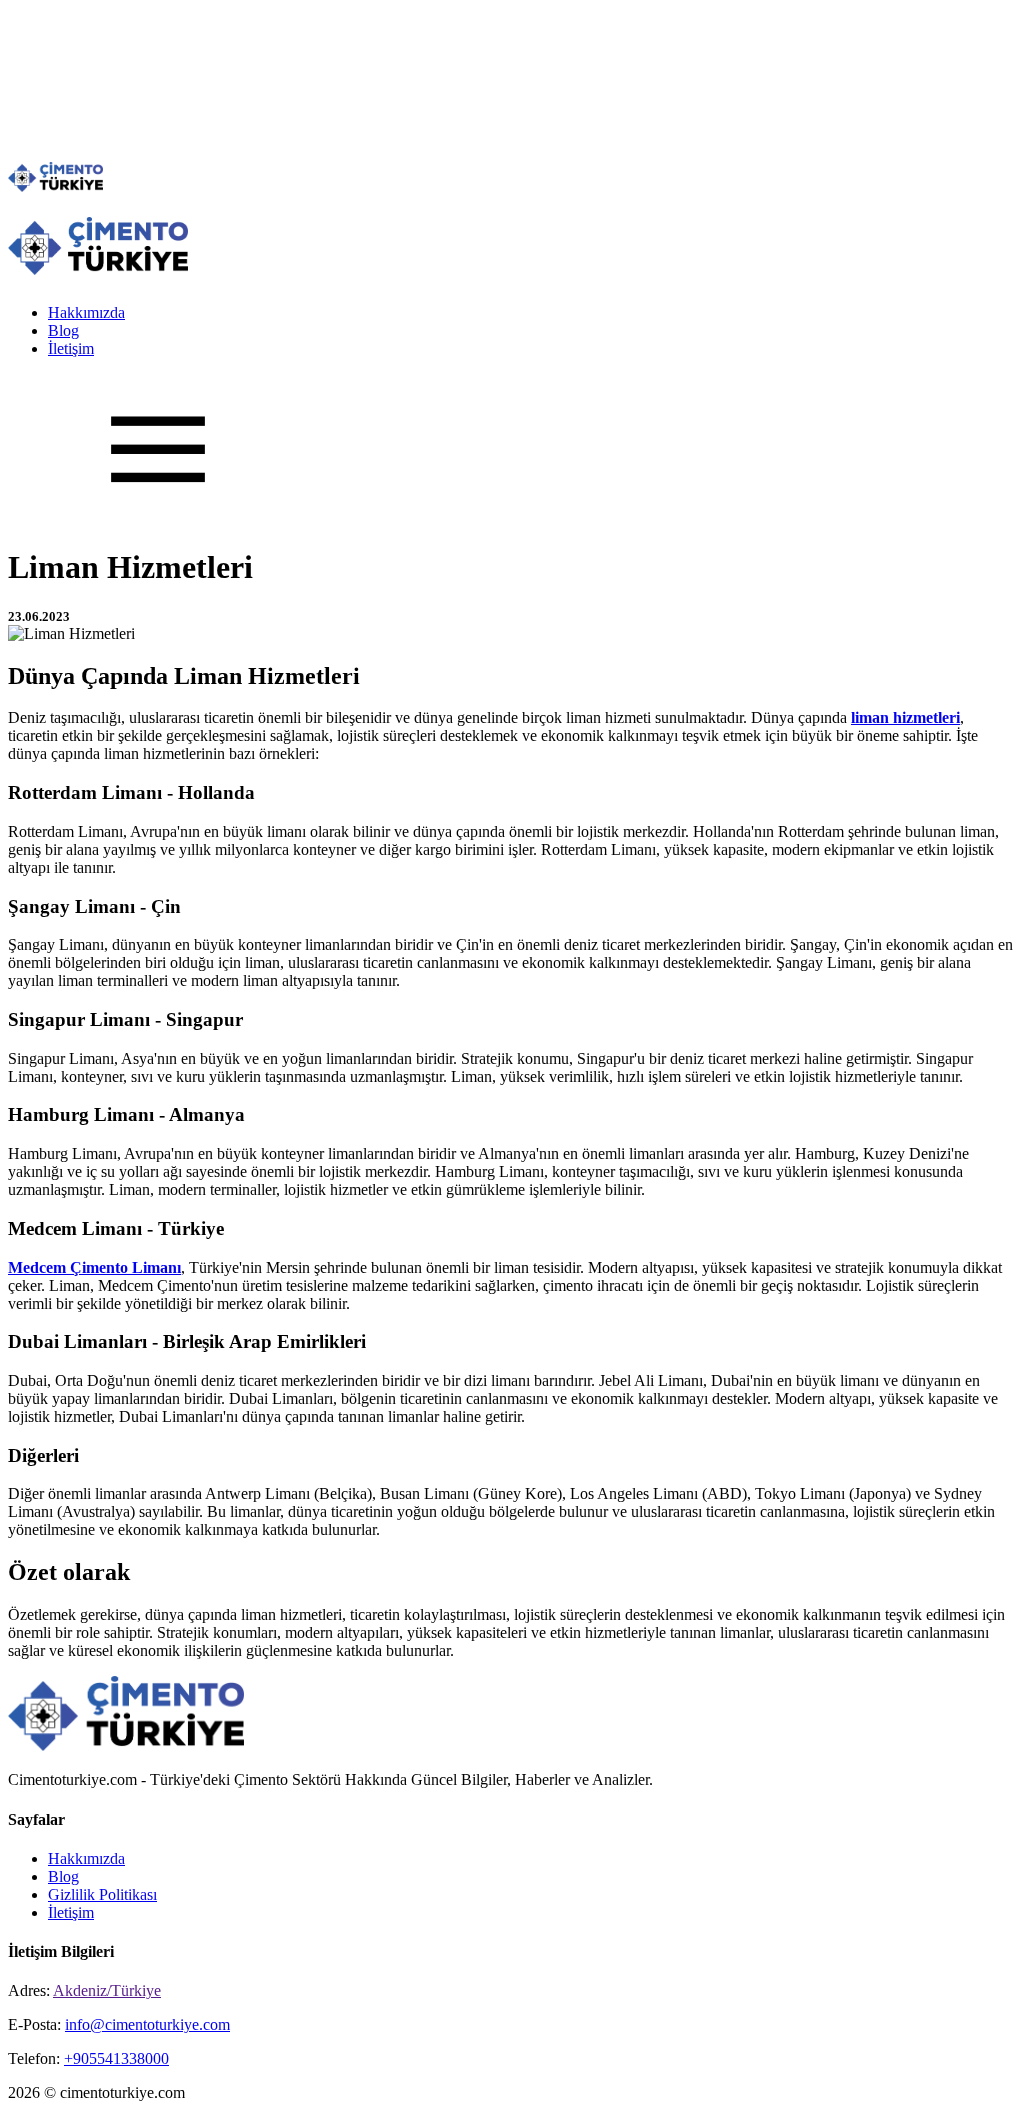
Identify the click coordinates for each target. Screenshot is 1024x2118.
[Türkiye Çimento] (55, 186)
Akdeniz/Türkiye (107, 1990)
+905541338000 (116, 2058)
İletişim (71, 348)
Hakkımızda (86, 312)
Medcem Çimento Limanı (94, 1267)
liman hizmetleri (905, 717)
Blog (63, 330)
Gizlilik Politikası (102, 1894)
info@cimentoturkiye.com (147, 2024)
